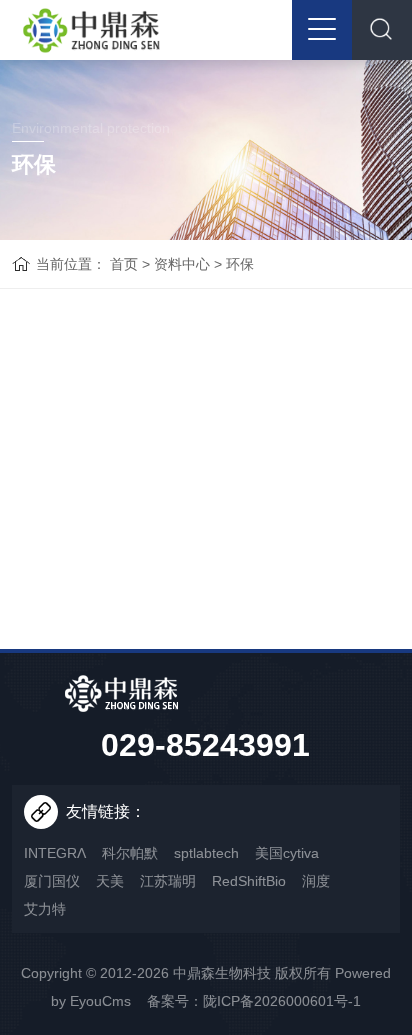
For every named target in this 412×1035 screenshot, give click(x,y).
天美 (110, 881)
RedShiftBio (249, 881)
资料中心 (182, 264)
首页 (124, 264)
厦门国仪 (52, 881)
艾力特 (45, 909)
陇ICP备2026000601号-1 (282, 1001)
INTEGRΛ (55, 853)
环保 (240, 264)
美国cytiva (287, 853)
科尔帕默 (130, 853)
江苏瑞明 (168, 881)
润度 (316, 881)
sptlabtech (206, 853)
